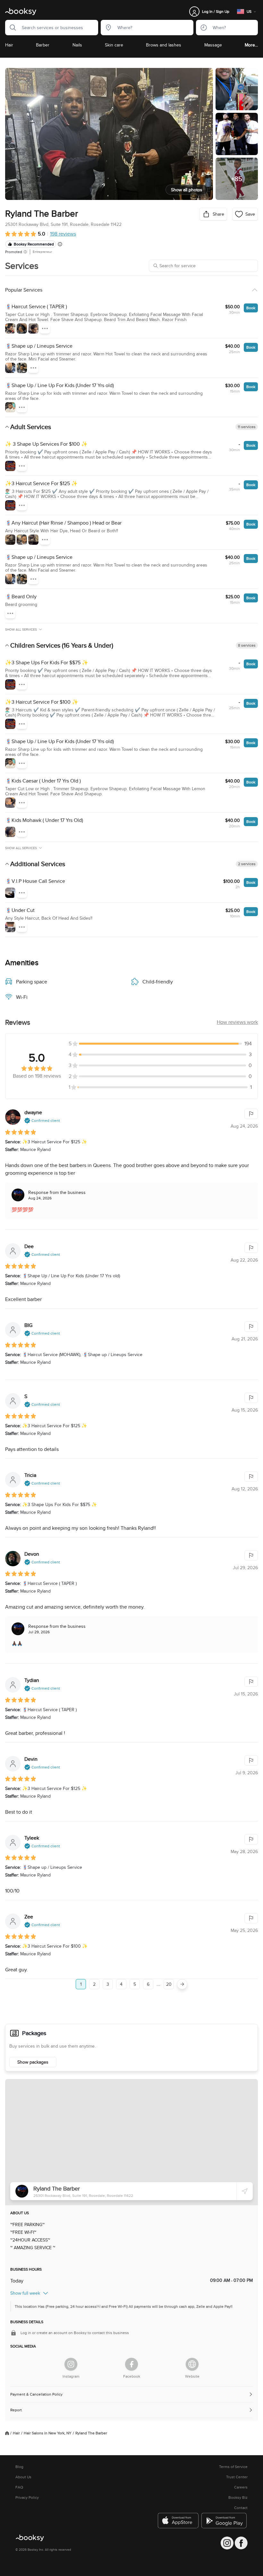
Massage (213, 45)
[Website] (192, 2364)
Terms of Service (233, 2467)
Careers (241, 2487)
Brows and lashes (164, 45)
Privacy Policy (27, 2497)
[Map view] (131, 2142)
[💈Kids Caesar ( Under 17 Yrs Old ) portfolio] (10, 803)
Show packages (33, 2062)
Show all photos (187, 190)
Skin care (114, 45)
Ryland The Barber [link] (91, 2433)
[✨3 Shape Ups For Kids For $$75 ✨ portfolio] (10, 684)
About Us (23, 2477)
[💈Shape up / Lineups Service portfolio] (10, 368)
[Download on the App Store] (178, 2521)
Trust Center (237, 2477)
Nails (77, 45)
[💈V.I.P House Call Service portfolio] (10, 893)
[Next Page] (182, 1984)
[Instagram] (71, 2364)
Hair (9, 45)
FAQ (19, 2487)
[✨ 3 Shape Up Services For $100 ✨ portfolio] (10, 466)
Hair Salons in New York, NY (48, 2433)
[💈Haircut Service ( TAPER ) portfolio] (10, 328)
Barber (43, 45)
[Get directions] (245, 2191)
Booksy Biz (238, 2497)
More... (251, 45)
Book (251, 308)
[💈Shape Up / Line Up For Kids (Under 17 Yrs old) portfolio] (10, 407)
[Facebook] (131, 2364)
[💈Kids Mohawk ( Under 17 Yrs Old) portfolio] (10, 832)
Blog (19, 2467)
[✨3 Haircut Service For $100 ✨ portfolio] (10, 724)
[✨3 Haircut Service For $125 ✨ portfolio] (10, 505)
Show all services (21, 630)
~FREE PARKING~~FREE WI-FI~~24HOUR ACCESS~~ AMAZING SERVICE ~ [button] (33, 2236)
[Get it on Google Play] (225, 2521)
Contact (241, 2508)
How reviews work (237, 1022)
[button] (11, 28)
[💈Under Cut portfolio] (10, 927)
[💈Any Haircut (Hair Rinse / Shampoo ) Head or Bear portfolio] (10, 540)
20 (169, 1984)
